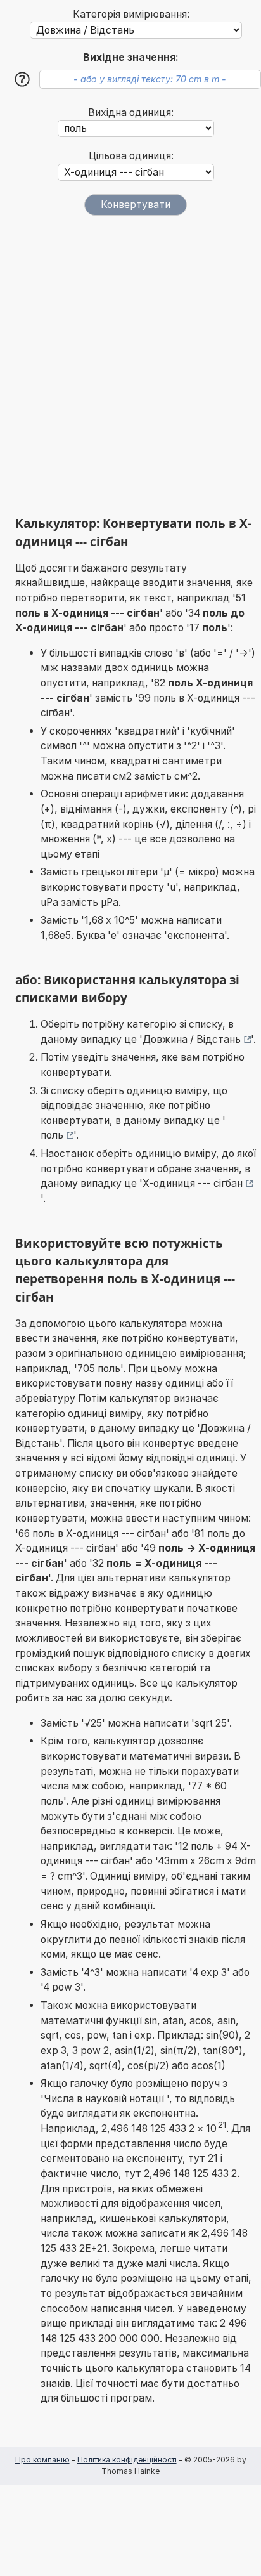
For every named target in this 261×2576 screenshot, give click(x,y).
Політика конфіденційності (127, 2460)
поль (52, 1135)
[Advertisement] (130, 365)
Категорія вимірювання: (131, 14)
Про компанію (42, 2460)
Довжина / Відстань (192, 1039)
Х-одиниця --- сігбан (193, 1183)
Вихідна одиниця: (131, 113)
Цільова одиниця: (131, 156)
